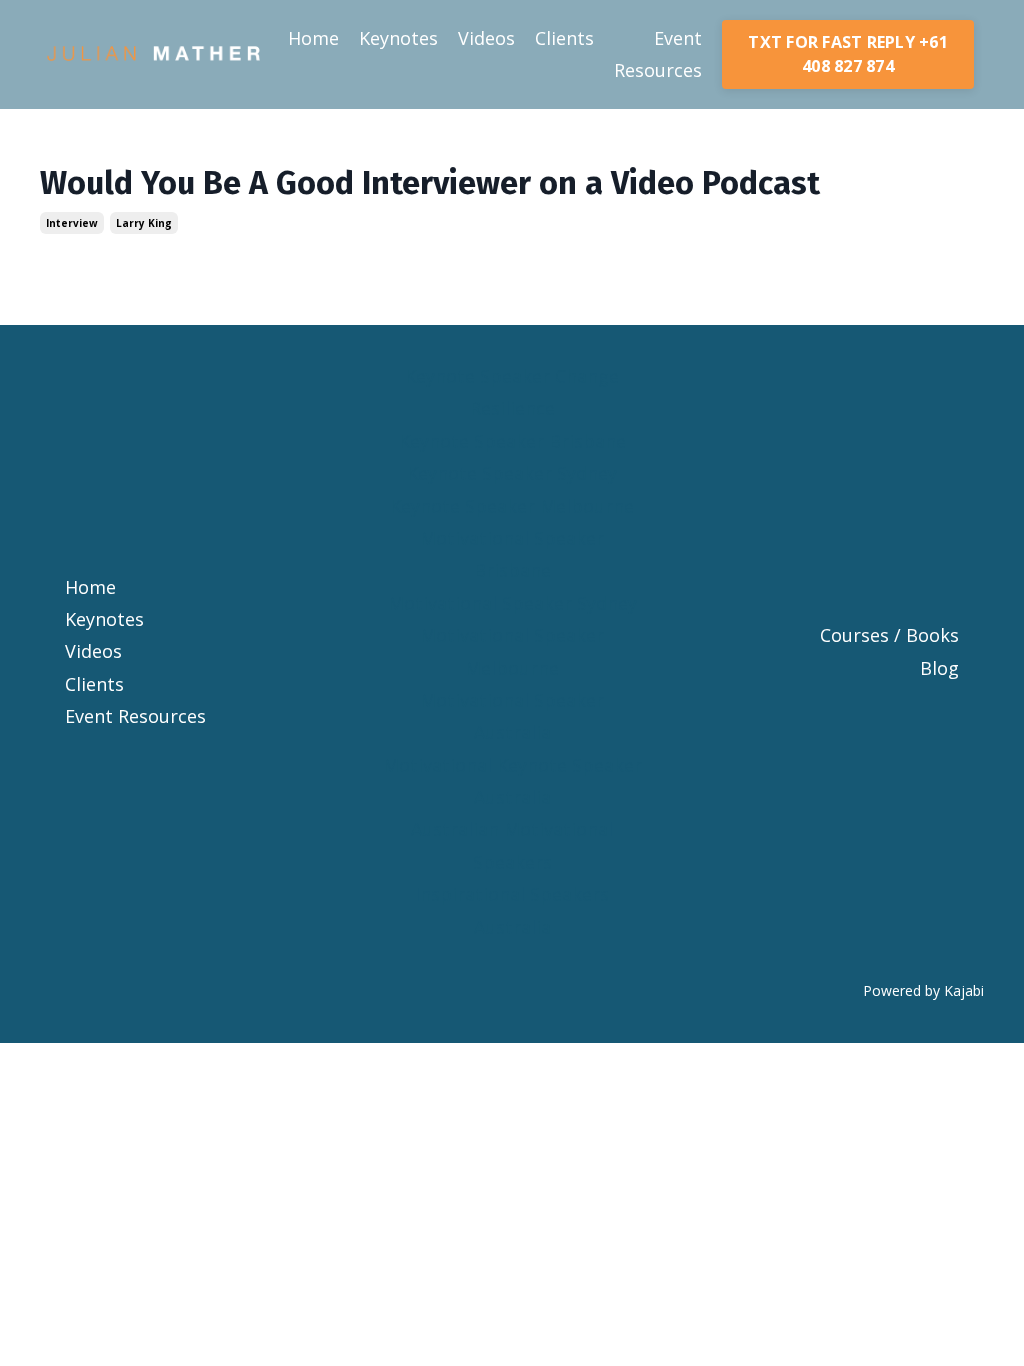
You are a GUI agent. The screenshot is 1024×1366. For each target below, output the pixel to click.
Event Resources (658, 54)
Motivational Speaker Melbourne (512, 651)
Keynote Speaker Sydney (512, 473)
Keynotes (398, 38)
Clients (564, 38)
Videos (486, 38)
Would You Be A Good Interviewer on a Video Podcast (430, 183)
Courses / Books (889, 635)
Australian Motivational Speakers (512, 845)
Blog (939, 668)
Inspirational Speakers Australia (512, 910)
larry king (144, 223)
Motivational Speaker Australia (512, 716)
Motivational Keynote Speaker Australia (512, 781)
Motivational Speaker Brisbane (512, 554)
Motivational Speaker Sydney (512, 603)
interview (72, 223)
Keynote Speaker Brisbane (512, 441)
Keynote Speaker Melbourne (512, 506)
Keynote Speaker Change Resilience (512, 392)
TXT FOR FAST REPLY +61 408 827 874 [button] (848, 54)
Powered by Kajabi (923, 990)
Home (313, 38)
